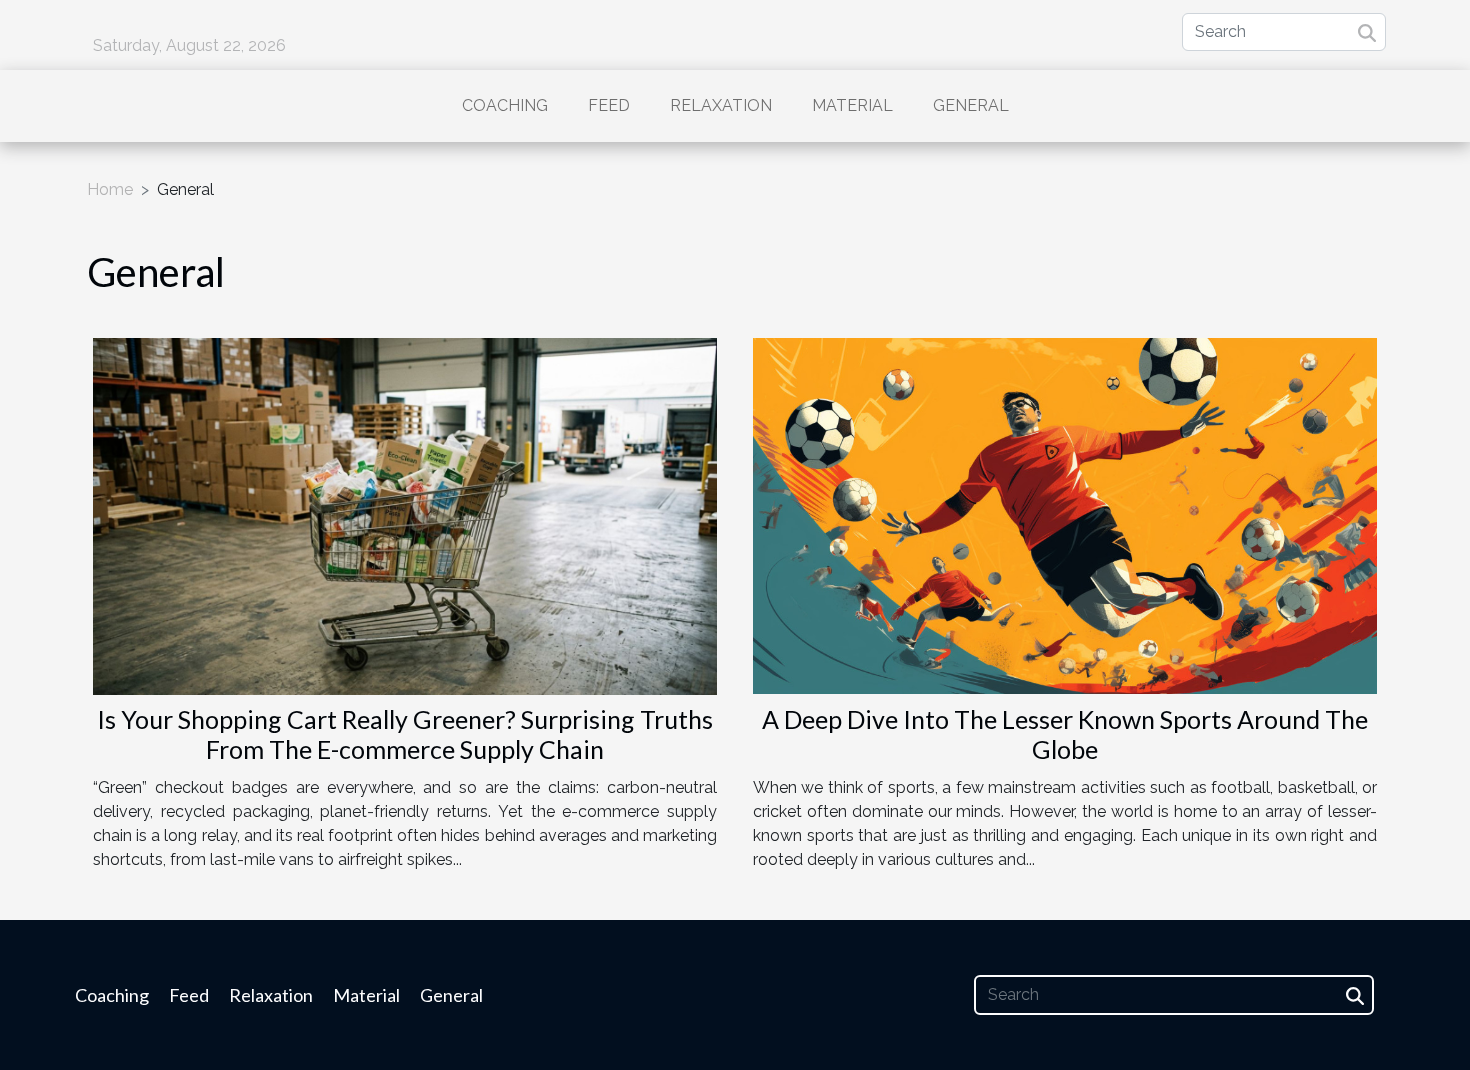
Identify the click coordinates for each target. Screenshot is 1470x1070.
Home (110, 189)
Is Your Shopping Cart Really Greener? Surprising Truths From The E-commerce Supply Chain (405, 734)
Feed (609, 105)
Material (852, 105)
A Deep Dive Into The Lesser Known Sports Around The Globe (1065, 734)
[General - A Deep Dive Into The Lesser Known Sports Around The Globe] (1065, 514)
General (971, 105)
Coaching (505, 105)
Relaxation (721, 105)
